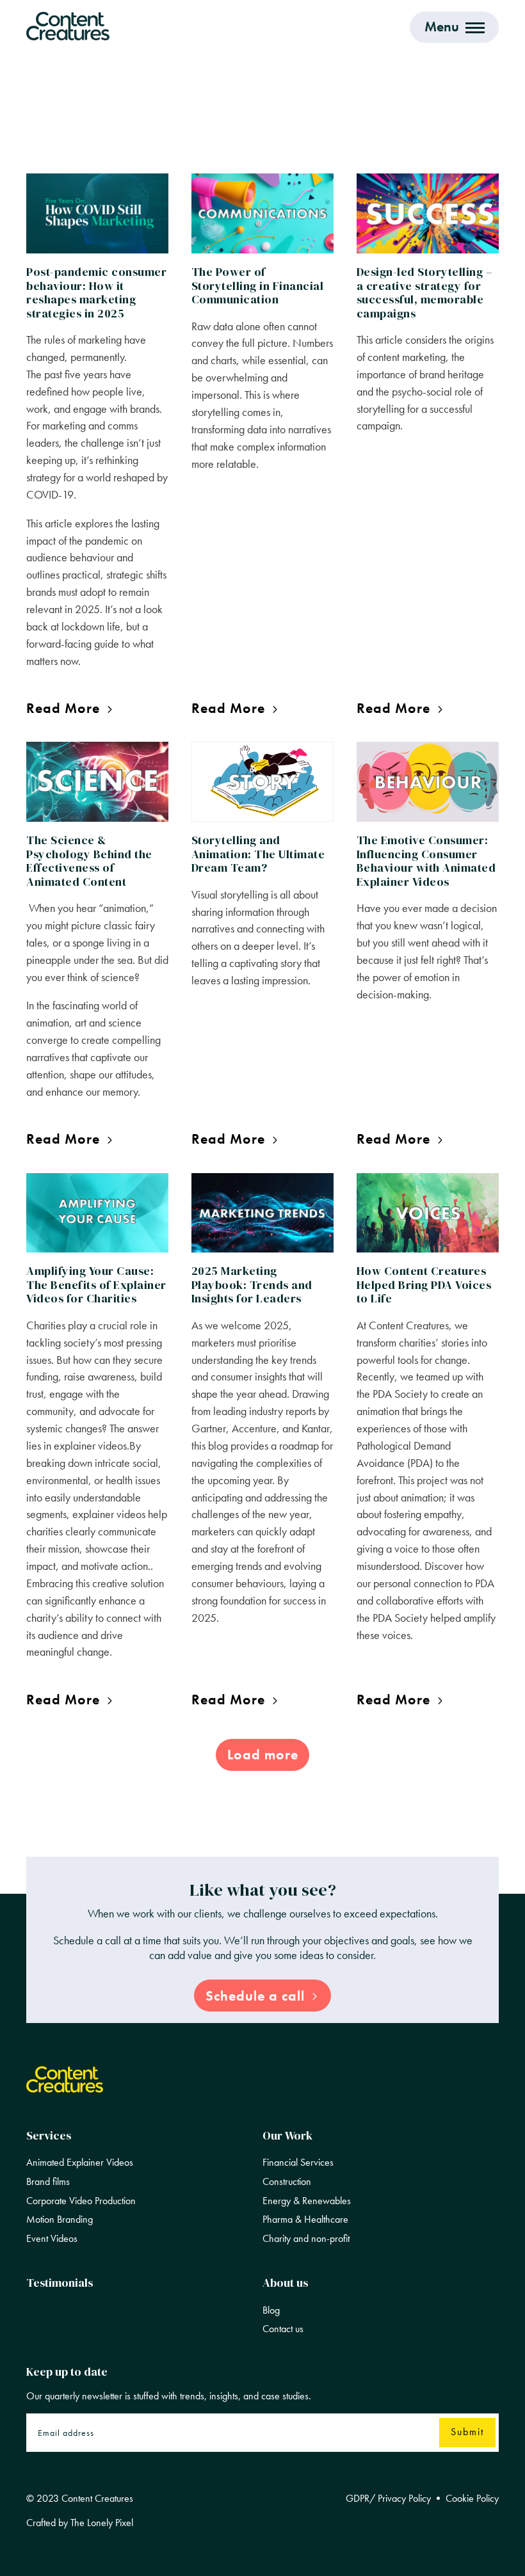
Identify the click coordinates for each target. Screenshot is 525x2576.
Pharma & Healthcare (305, 2220)
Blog (271, 2310)
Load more (263, 1755)
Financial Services (298, 2163)
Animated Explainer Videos (80, 2163)
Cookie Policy (472, 2499)
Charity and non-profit (306, 2239)
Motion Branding (60, 2220)
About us (285, 2283)
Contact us (283, 2329)
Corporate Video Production (81, 2201)
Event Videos (52, 2239)
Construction (287, 2182)
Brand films (48, 2182)
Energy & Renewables (307, 2201)
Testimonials (60, 2283)
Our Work (287, 2135)
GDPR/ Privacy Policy (388, 2499)
